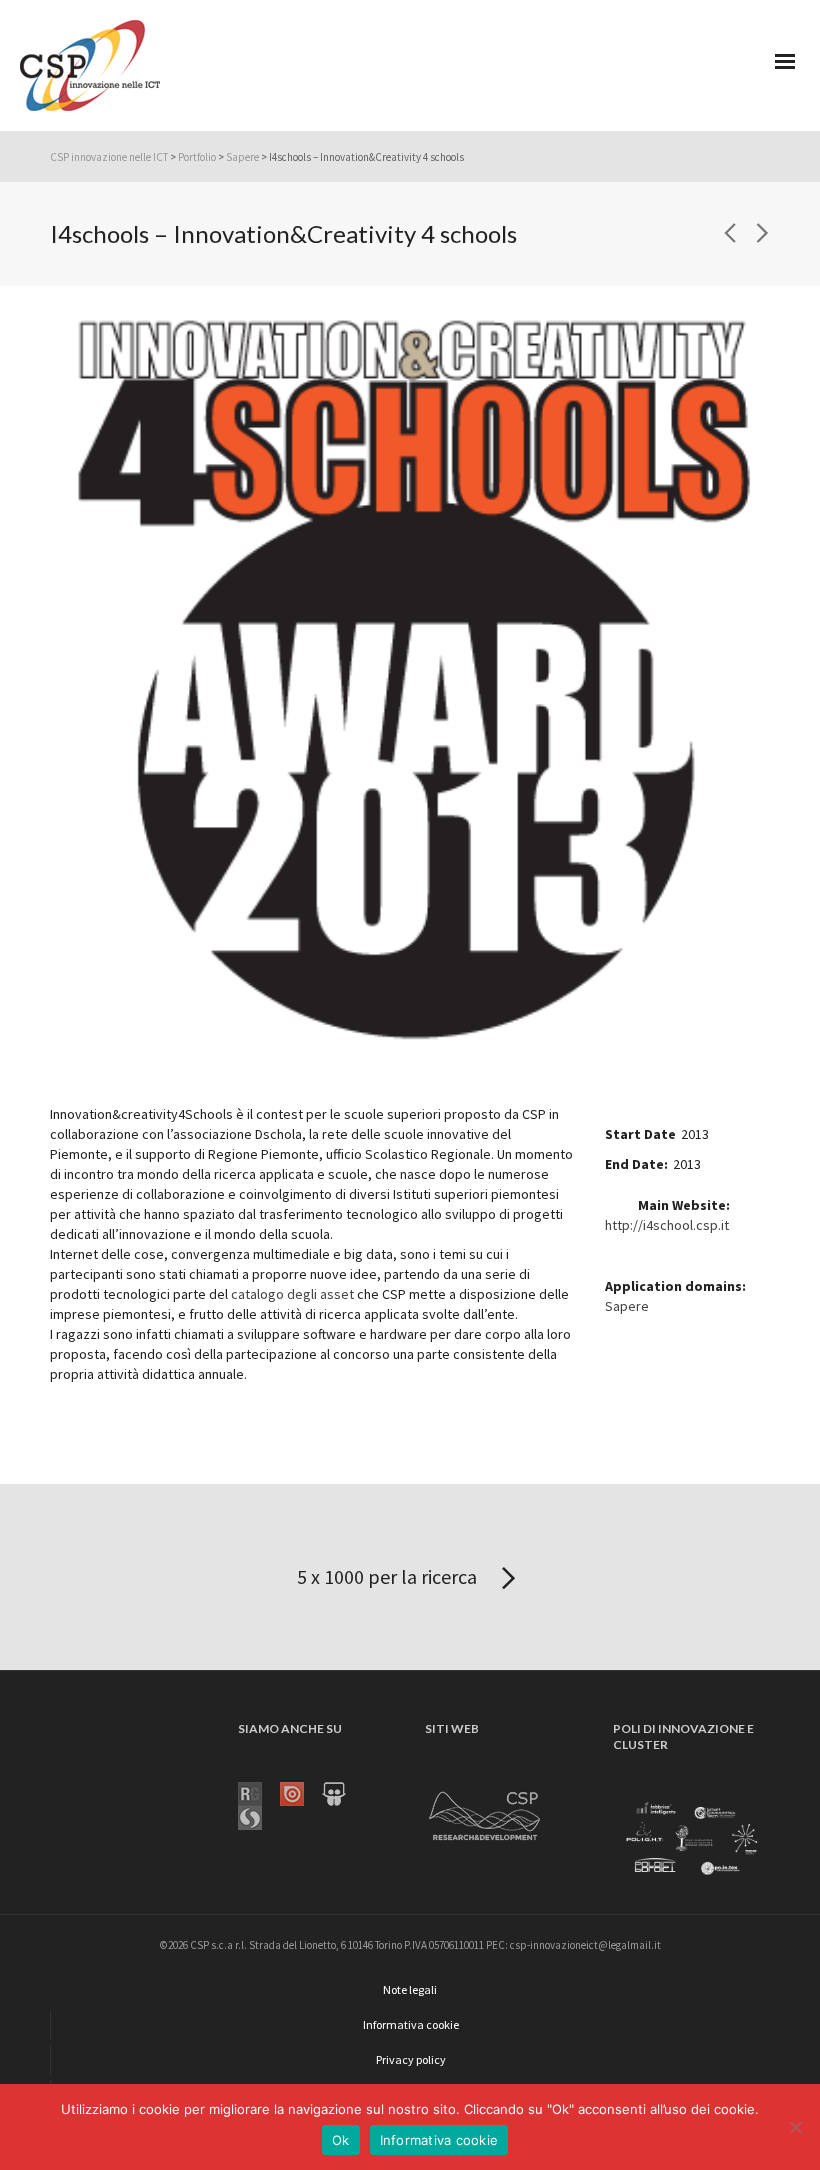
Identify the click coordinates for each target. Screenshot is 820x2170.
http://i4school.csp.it (667, 1225)
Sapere (242, 157)
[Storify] (259, 1816)
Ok (341, 2140)
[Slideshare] (343, 1792)
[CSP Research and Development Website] (485, 1812)
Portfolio (197, 157)
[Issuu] (301, 1792)
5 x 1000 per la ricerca (389, 1576)
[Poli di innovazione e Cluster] (691, 1840)
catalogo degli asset (292, 1294)
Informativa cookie (439, 2140)
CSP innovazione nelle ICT (109, 157)
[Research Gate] (259, 1792)
